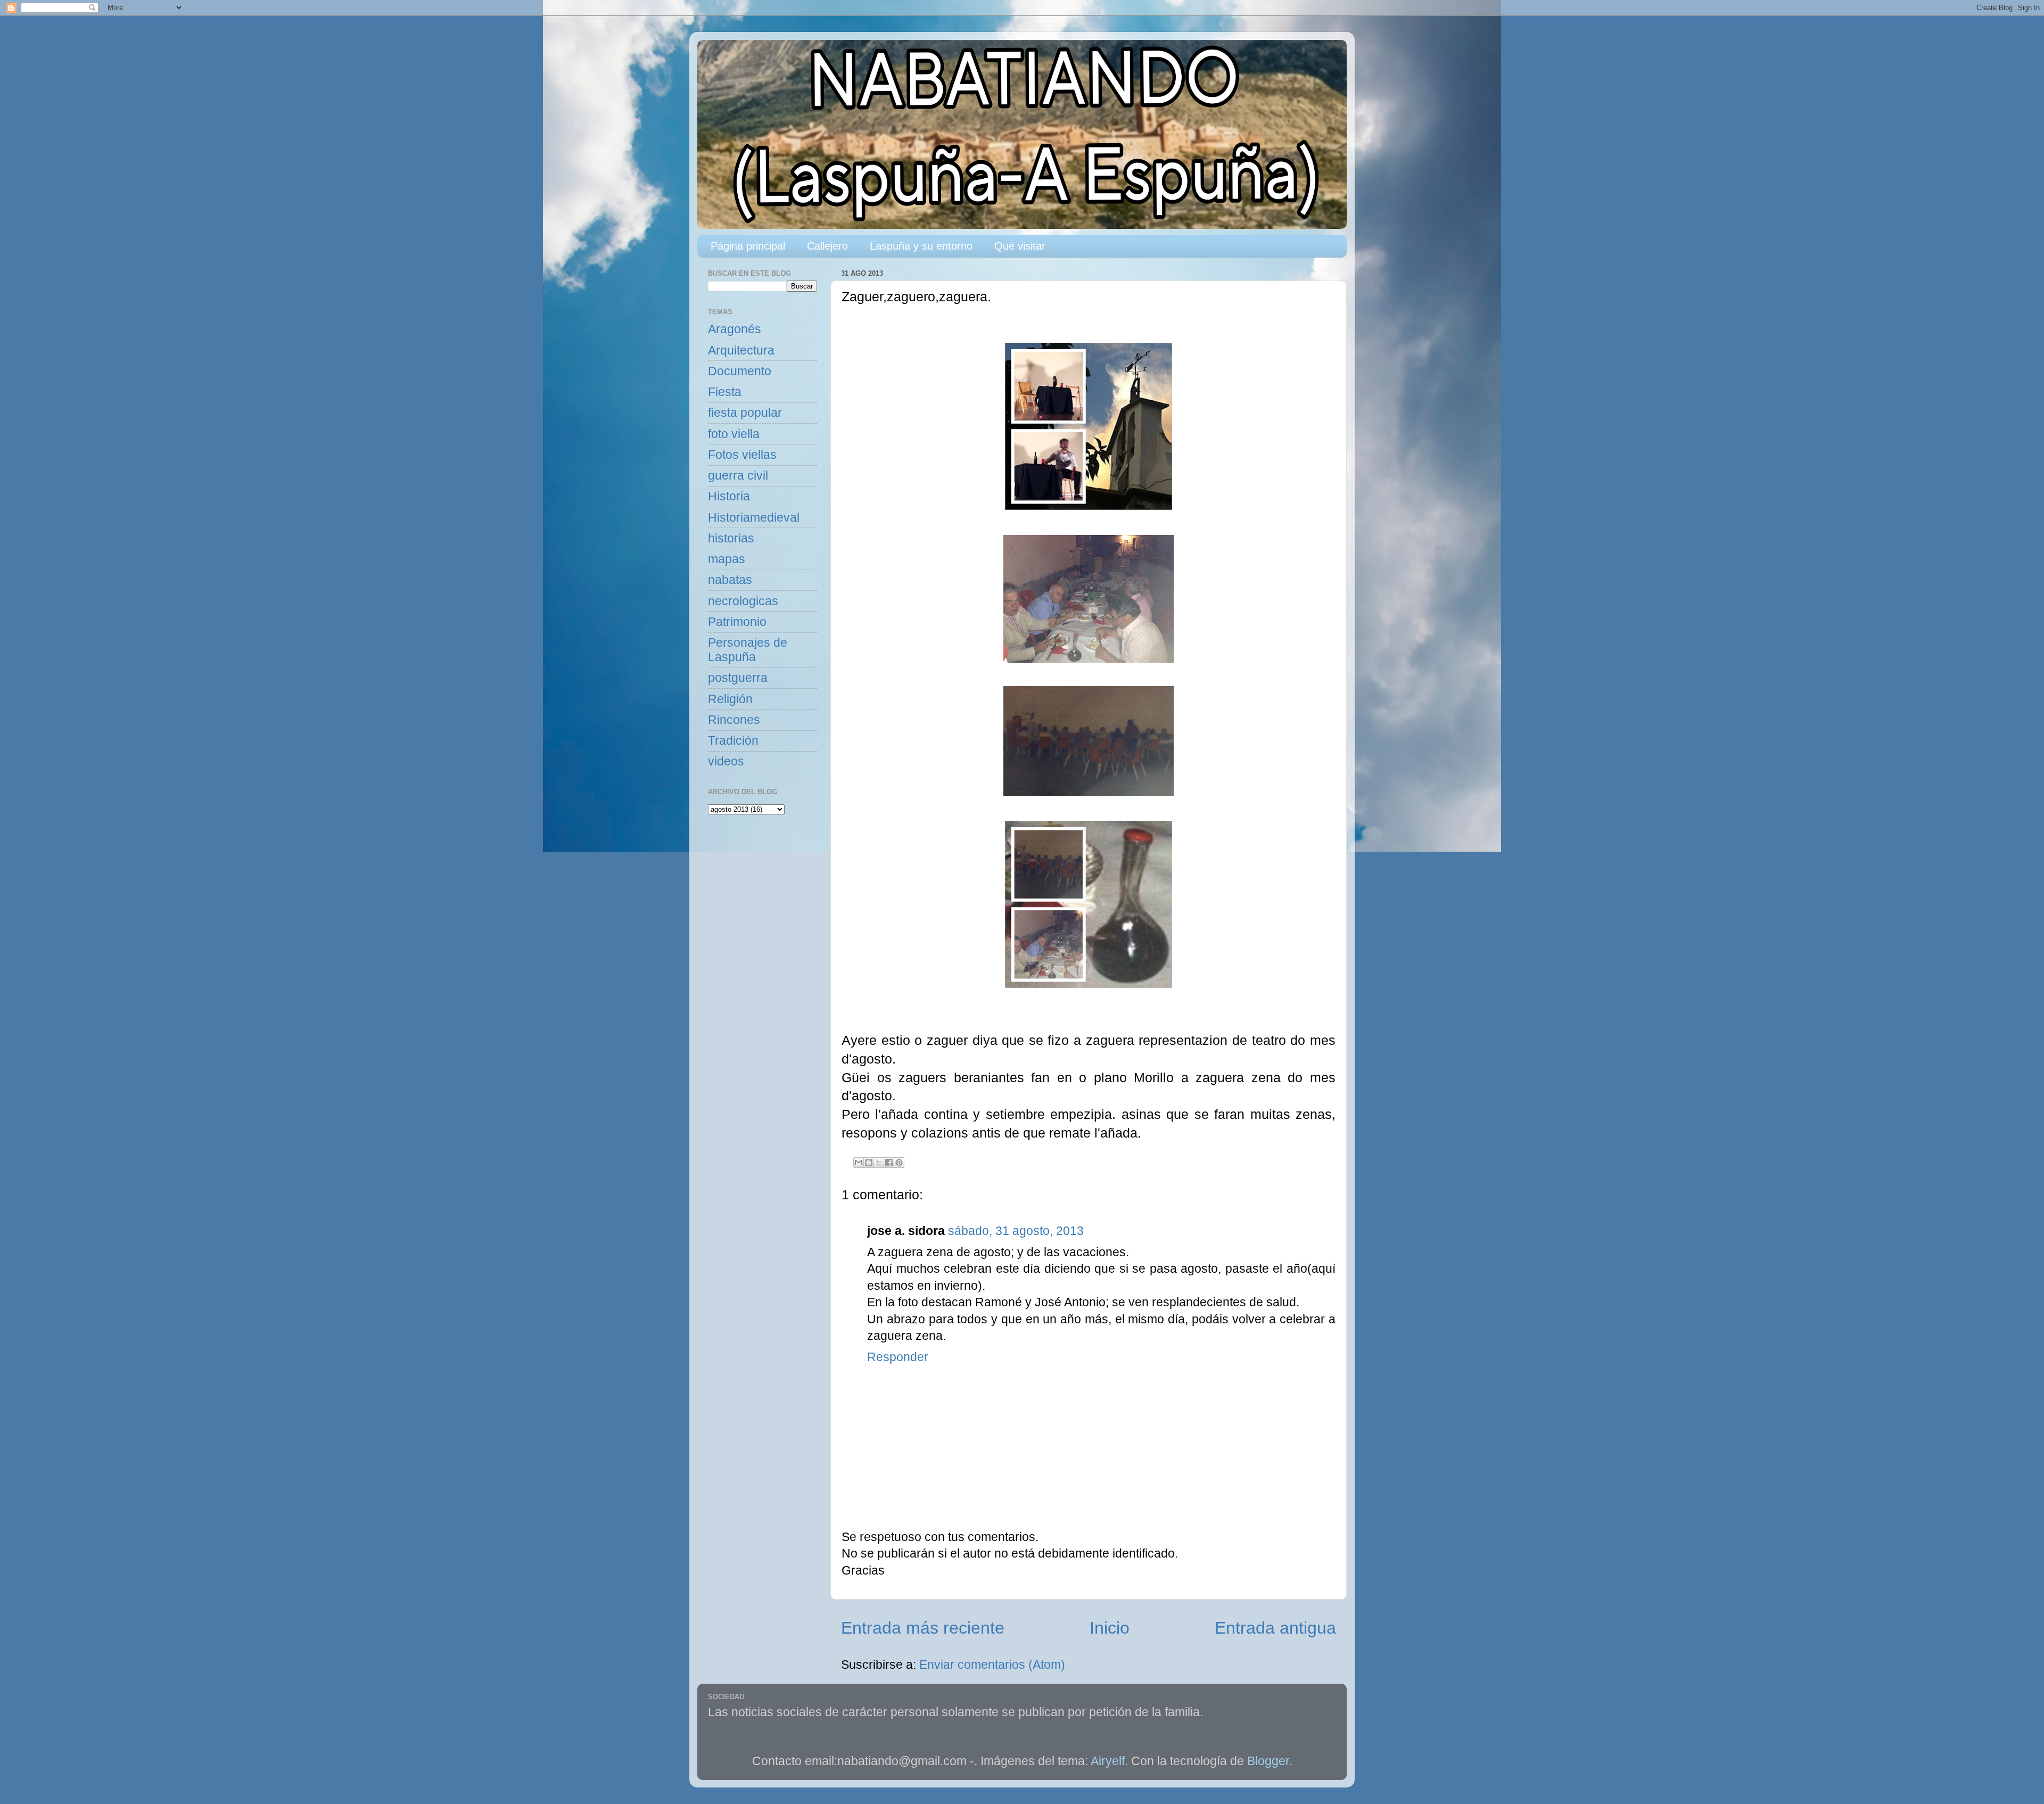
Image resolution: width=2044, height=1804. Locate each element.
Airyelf (1108, 1761)
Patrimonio (737, 622)
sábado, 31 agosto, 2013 (1016, 1231)
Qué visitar (1020, 246)
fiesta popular (745, 413)
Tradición (733, 741)
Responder (898, 1357)
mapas (727, 559)
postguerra (738, 678)
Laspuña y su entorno (921, 246)
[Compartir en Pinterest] (899, 1163)
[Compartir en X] (879, 1163)
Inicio (1110, 1628)
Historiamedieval (754, 518)
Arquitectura (741, 351)
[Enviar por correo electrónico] (859, 1163)
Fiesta (725, 392)
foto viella (734, 434)
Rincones (734, 720)
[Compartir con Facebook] (889, 1163)
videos (726, 761)
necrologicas (743, 601)
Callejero (827, 246)
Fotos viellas (742, 455)
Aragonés (735, 329)
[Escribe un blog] (869, 1163)
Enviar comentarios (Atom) (992, 1665)
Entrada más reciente (923, 1628)
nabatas (730, 580)
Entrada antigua (1275, 1628)
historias (731, 538)
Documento (740, 371)
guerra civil (738, 476)
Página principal (748, 246)
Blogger (1268, 1761)
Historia (729, 496)
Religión (730, 699)
